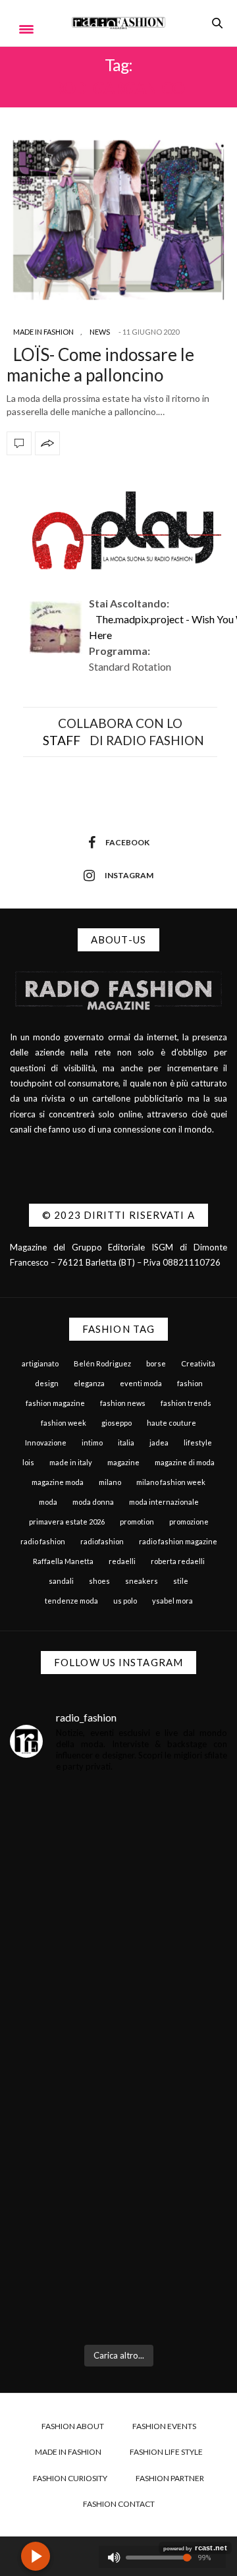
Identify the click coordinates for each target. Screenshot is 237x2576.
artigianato (40, 1363)
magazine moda (58, 1482)
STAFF (62, 740)
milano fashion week (171, 1482)
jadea (159, 1442)
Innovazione (46, 1442)
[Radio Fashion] (119, 23)
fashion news (123, 1403)
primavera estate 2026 (67, 1522)
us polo (125, 1601)
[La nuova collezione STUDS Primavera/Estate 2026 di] (118, 2270)
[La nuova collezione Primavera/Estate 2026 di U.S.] (118, 2136)
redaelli (122, 1561)
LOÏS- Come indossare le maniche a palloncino (100, 365)
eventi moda (141, 1383)
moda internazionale (164, 1502)
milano (110, 1482)
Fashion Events (164, 2426)
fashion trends (186, 1403)
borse (156, 1363)
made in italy (71, 1462)
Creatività (198, 1363)
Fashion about (73, 2426)
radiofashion (102, 1541)
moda (48, 1502)
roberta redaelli (178, 1561)
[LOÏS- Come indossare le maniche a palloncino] (118, 220)
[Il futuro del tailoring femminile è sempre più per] (118, 1867)
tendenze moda (71, 1601)
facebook (127, 842)
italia (126, 1442)
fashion (190, 1383)
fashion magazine (55, 1403)
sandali (61, 1581)
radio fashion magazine (178, 1541)
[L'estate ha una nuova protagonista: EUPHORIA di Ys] (118, 2002)
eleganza (89, 1383)
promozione (189, 1522)
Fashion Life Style (166, 2452)
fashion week (64, 1423)
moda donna (93, 1502)
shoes (99, 1581)
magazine (123, 1462)
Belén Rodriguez (102, 1363)
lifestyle (198, 1442)
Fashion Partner (170, 2478)
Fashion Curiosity (70, 2478)
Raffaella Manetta (63, 1561)
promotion (137, 1522)
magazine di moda (185, 1462)
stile (181, 1581)
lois (28, 1462)
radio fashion (43, 1541)
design (47, 1383)
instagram (129, 875)
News (100, 332)
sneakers (142, 1581)
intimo (92, 1442)
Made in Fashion (43, 332)
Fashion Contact (119, 2504)
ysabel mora (172, 1601)
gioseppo (117, 1423)
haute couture (171, 1423)
